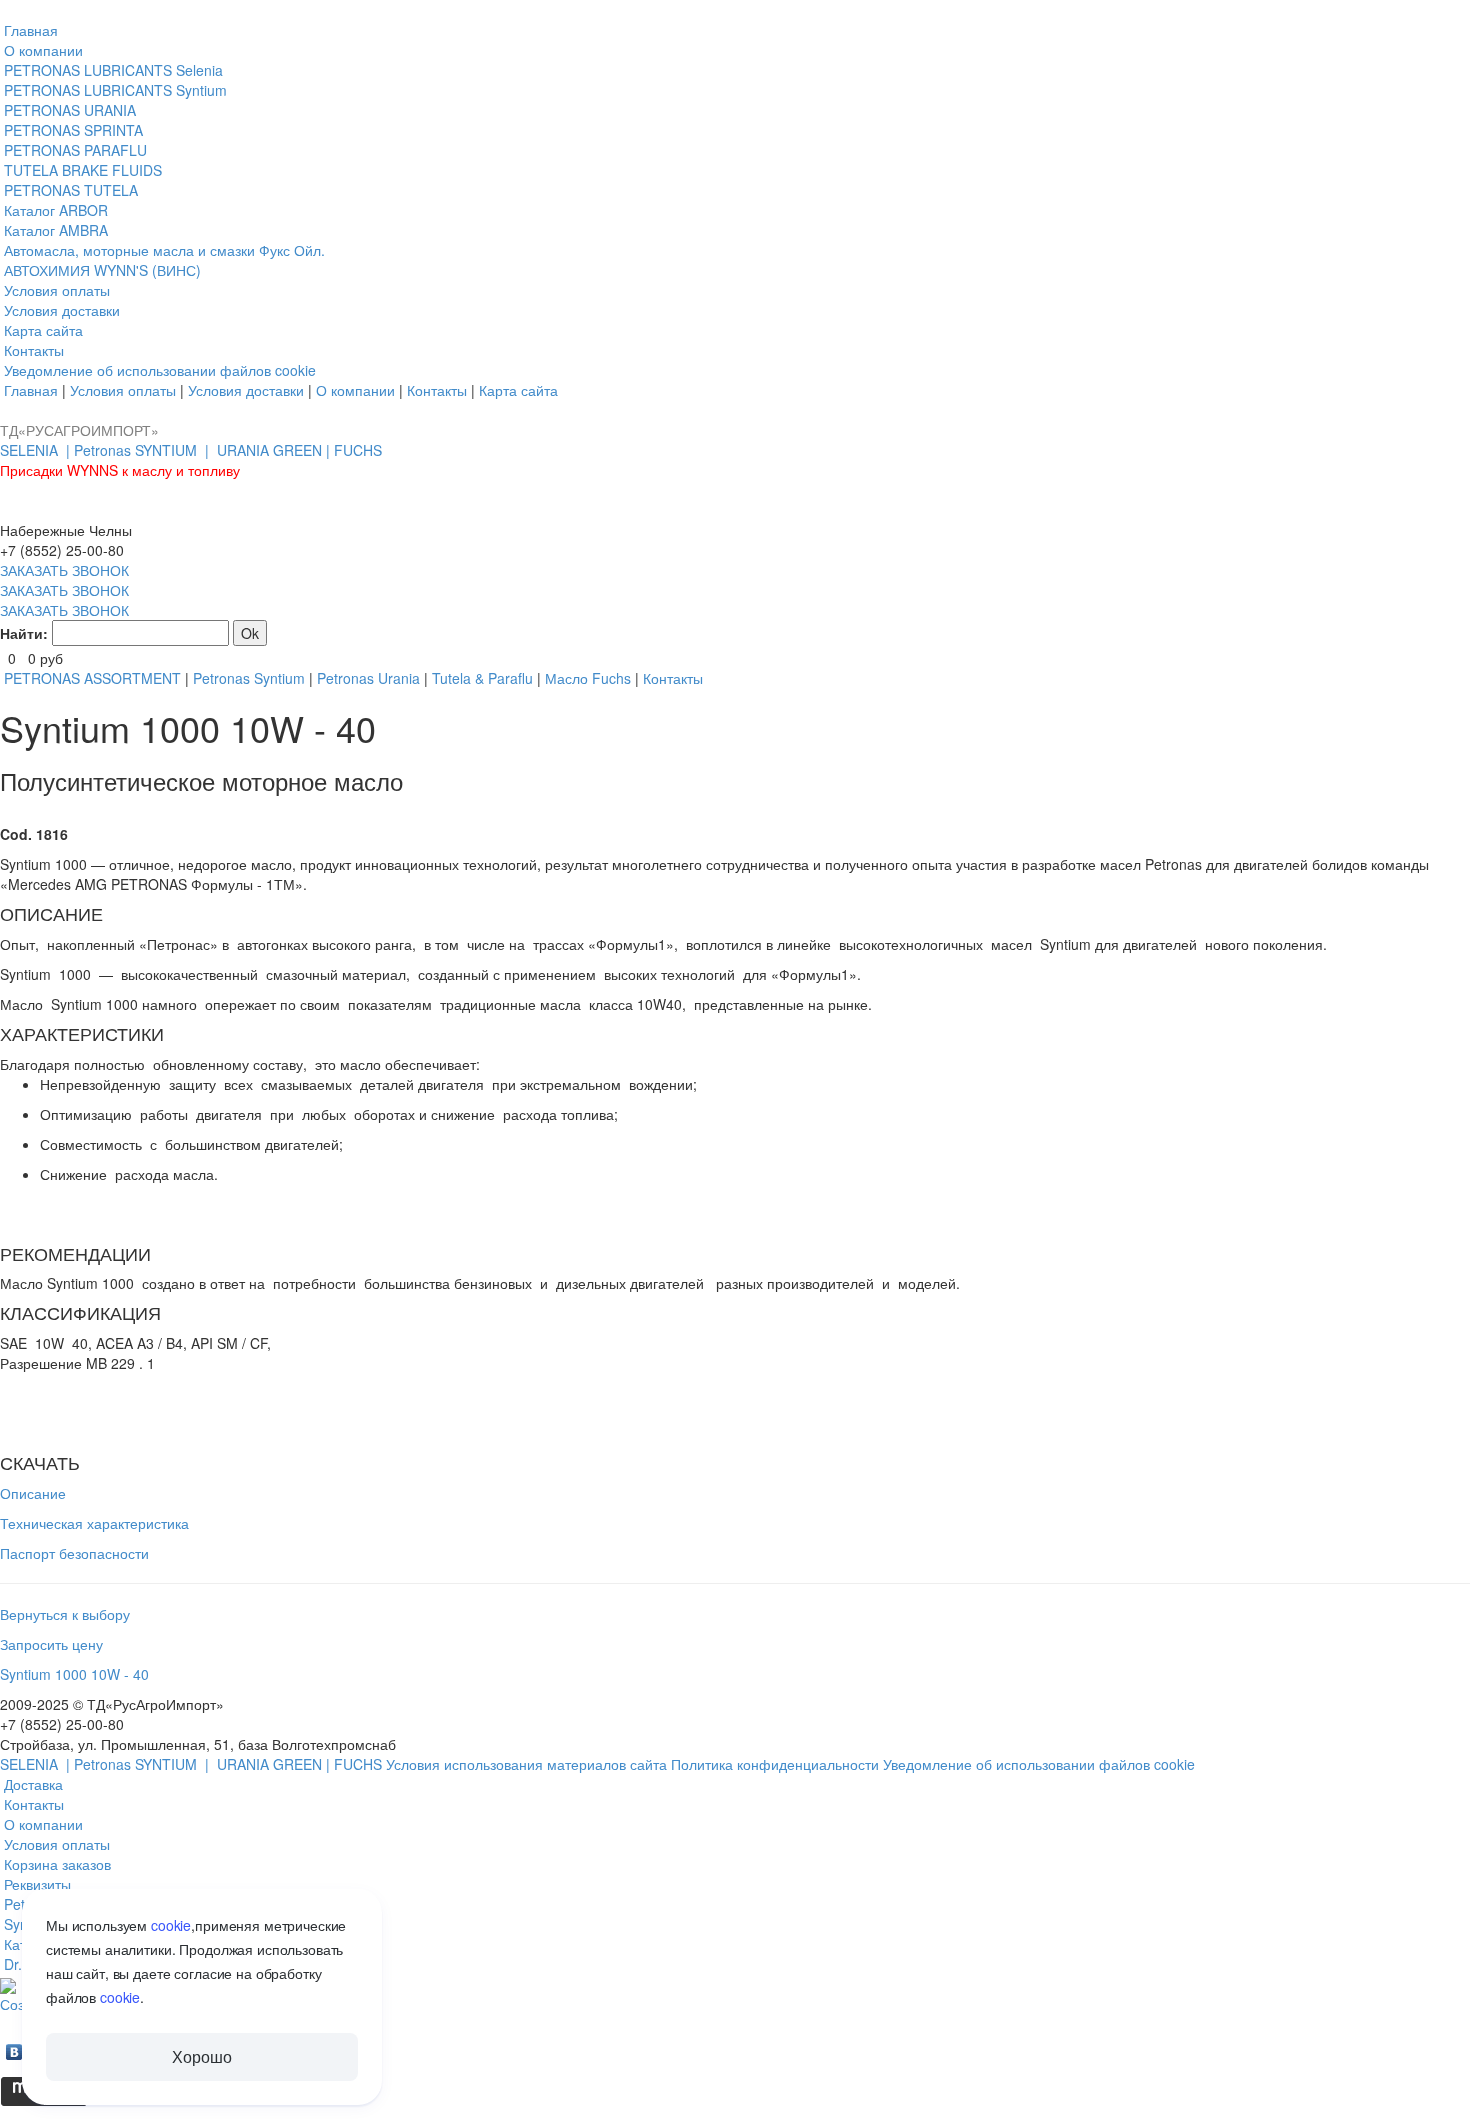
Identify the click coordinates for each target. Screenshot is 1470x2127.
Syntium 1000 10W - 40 (74, 1674)
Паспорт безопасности (74, 1553)
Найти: (24, 633)
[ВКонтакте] (14, 2047)
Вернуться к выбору (65, 1614)
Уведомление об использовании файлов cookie (1039, 1764)
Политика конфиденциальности (777, 1764)
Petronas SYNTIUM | (143, 450)
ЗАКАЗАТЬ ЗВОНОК (64, 570)
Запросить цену (51, 1644)
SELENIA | (37, 450)
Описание (33, 1493)
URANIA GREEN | (275, 450)
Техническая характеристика (94, 1523)
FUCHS (358, 450)
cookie (171, 1925)
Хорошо (201, 2056)
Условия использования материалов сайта (528, 1764)
